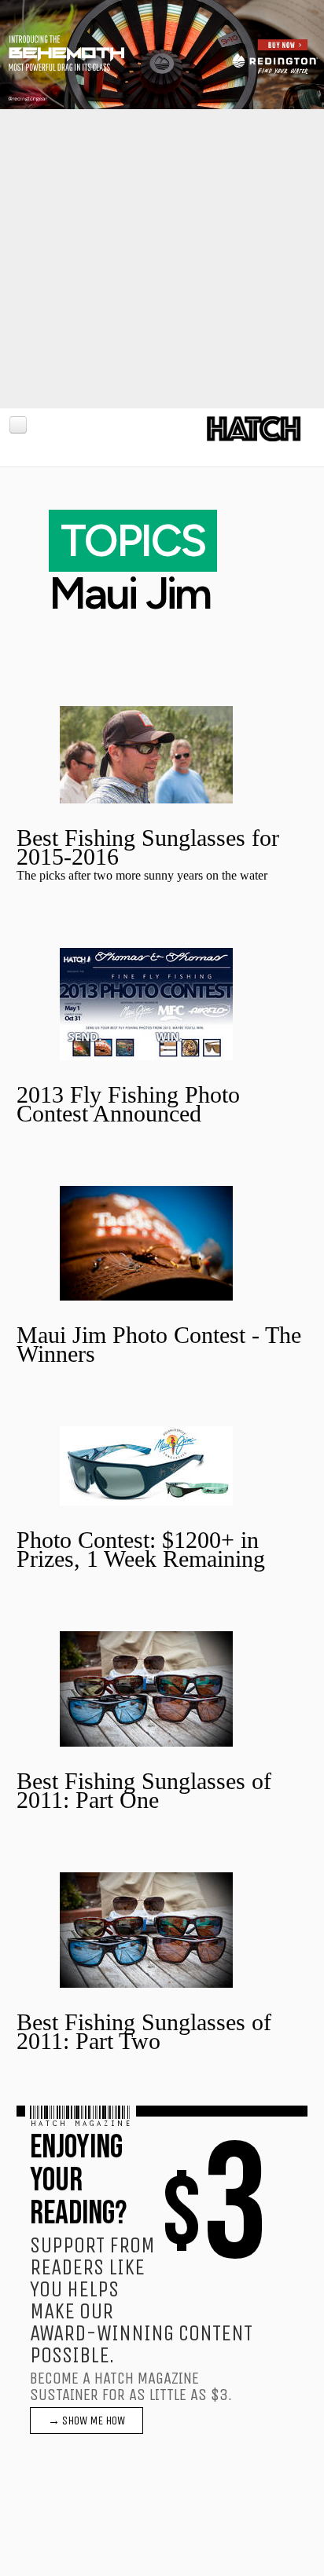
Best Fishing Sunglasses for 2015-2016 (148, 847)
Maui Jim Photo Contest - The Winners (159, 1344)
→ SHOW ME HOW (87, 2420)
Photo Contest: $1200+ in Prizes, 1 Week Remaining (141, 1549)
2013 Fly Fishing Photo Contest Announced (128, 1104)
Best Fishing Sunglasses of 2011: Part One (144, 1790)
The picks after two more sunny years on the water (142, 875)
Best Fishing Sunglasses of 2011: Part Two (144, 2031)
